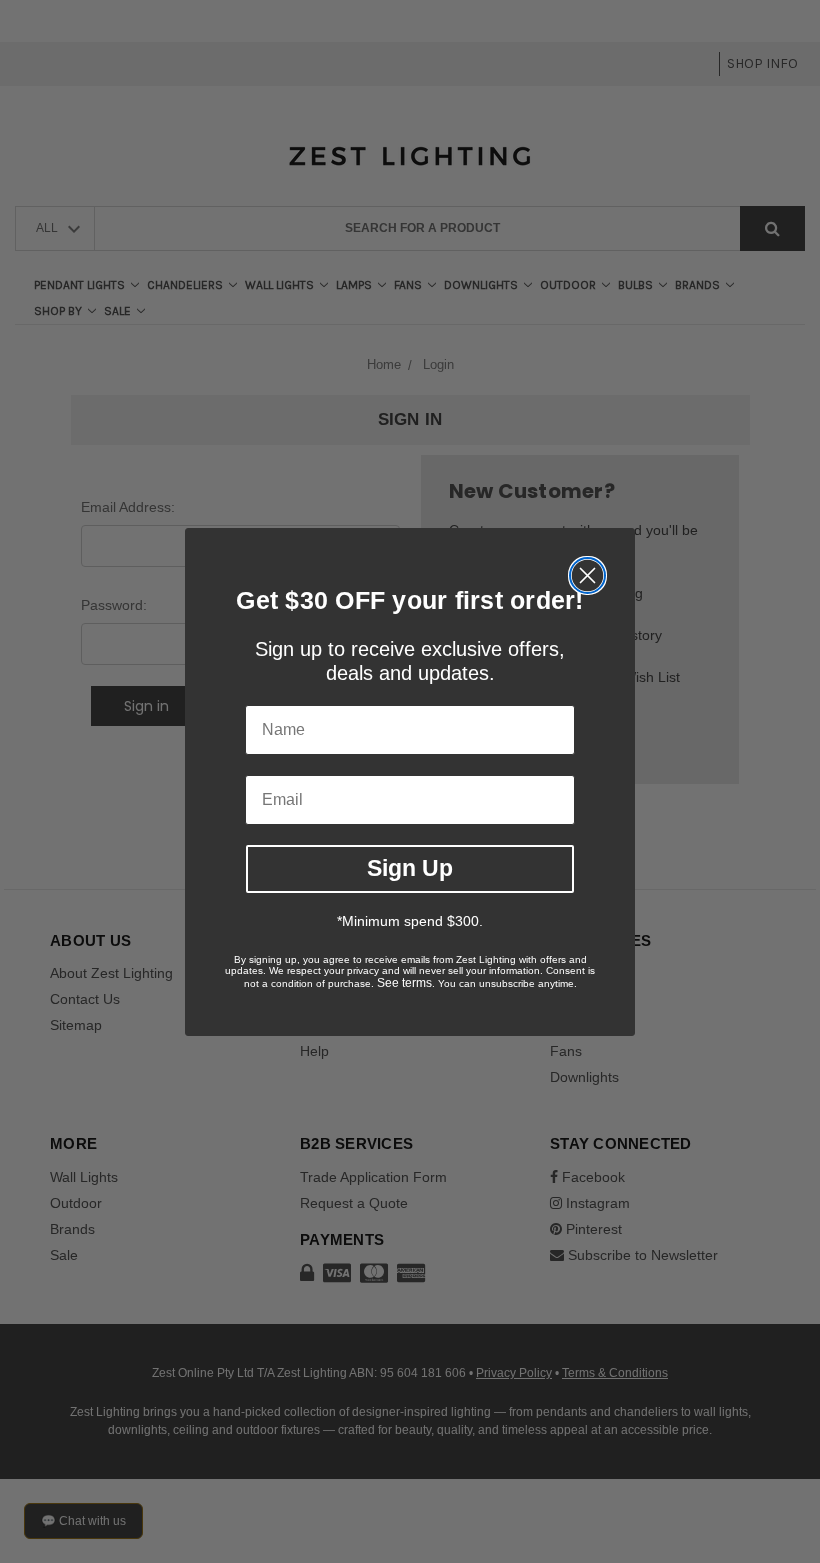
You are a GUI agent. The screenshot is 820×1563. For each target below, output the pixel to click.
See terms (404, 983)
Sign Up (410, 868)
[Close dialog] (587, 575)
